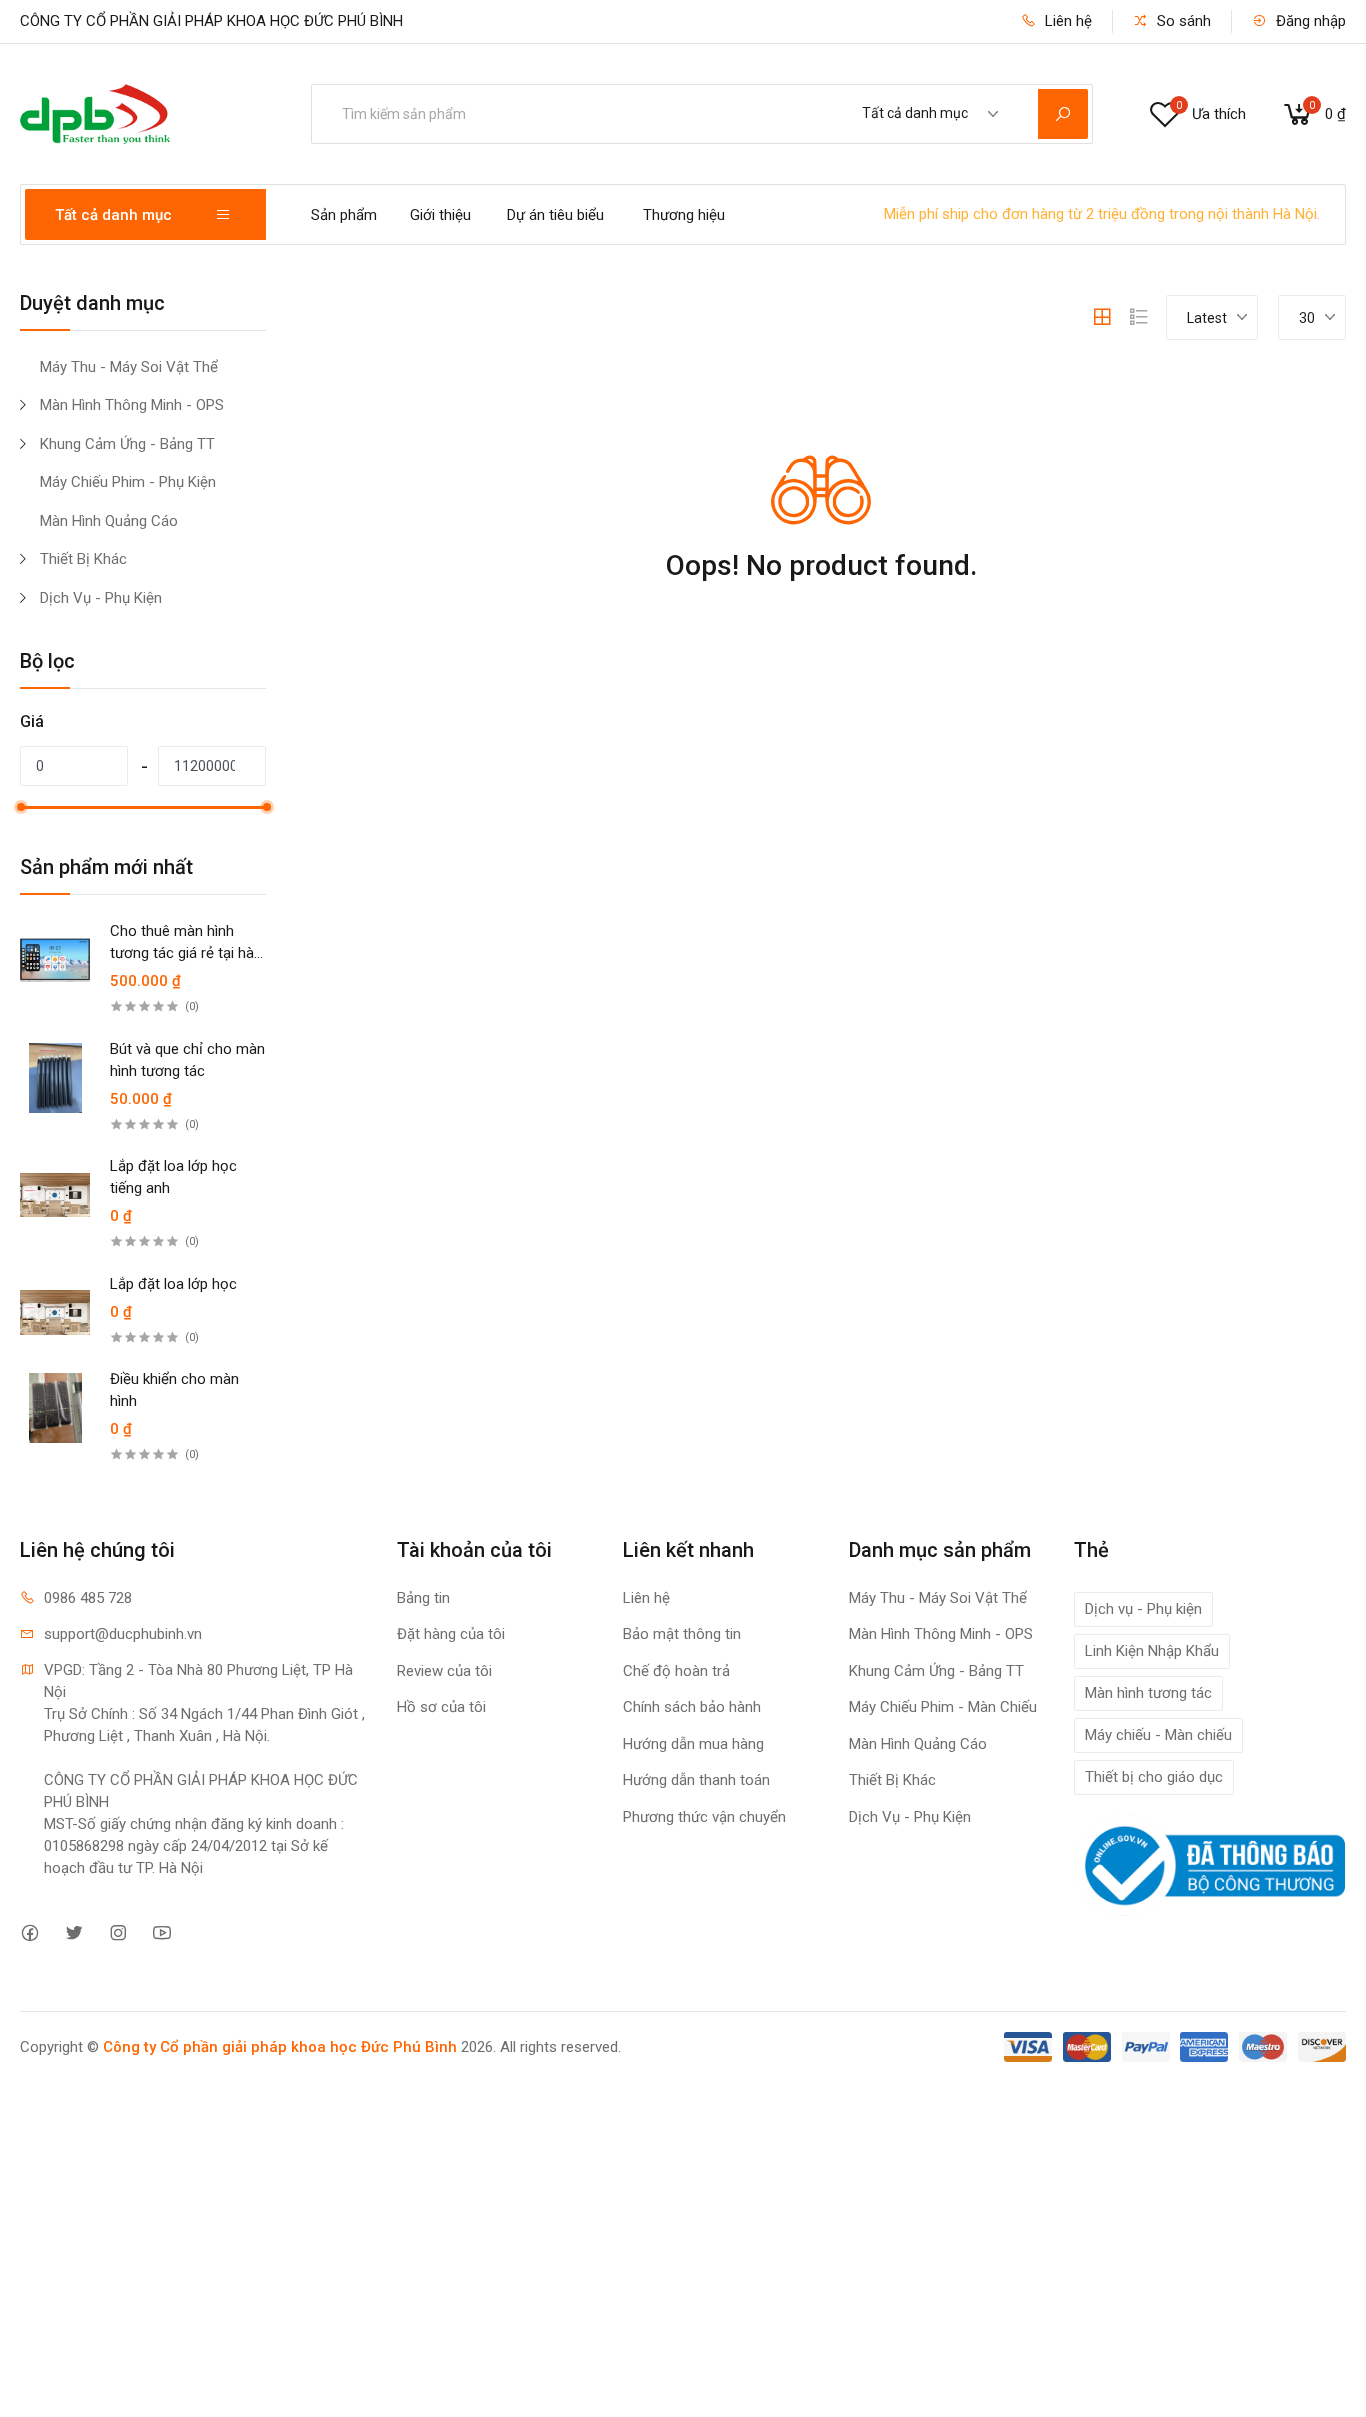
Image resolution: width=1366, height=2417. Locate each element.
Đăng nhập (1309, 21)
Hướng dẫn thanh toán (696, 1780)
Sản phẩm (344, 215)
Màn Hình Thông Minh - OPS (132, 405)
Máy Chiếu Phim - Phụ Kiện (128, 482)
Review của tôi (444, 1671)
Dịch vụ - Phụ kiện (1143, 1609)
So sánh (1182, 21)
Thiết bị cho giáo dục (1154, 1777)
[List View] (1139, 317)
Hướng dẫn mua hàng (693, 1744)
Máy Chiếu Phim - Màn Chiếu (943, 1707)
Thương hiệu (684, 215)
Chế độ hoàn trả (676, 1671)
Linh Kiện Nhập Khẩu (1152, 1651)
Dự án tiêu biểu (555, 215)
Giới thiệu (440, 215)
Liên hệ (1066, 21)
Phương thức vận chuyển (704, 1817)
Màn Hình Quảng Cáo (109, 521)
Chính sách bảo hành (692, 1707)
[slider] (21, 807)
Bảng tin (423, 1598)
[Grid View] (1102, 317)
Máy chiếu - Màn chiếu (1158, 1735)
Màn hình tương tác (1148, 1693)
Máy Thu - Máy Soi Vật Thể (129, 367)
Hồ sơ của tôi (441, 1707)
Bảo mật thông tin (682, 1634)
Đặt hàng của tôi (451, 1634)
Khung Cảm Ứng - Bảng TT (127, 444)
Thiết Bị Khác (83, 559)
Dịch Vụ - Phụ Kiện (101, 598)
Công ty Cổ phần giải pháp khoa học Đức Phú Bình (280, 2047)
